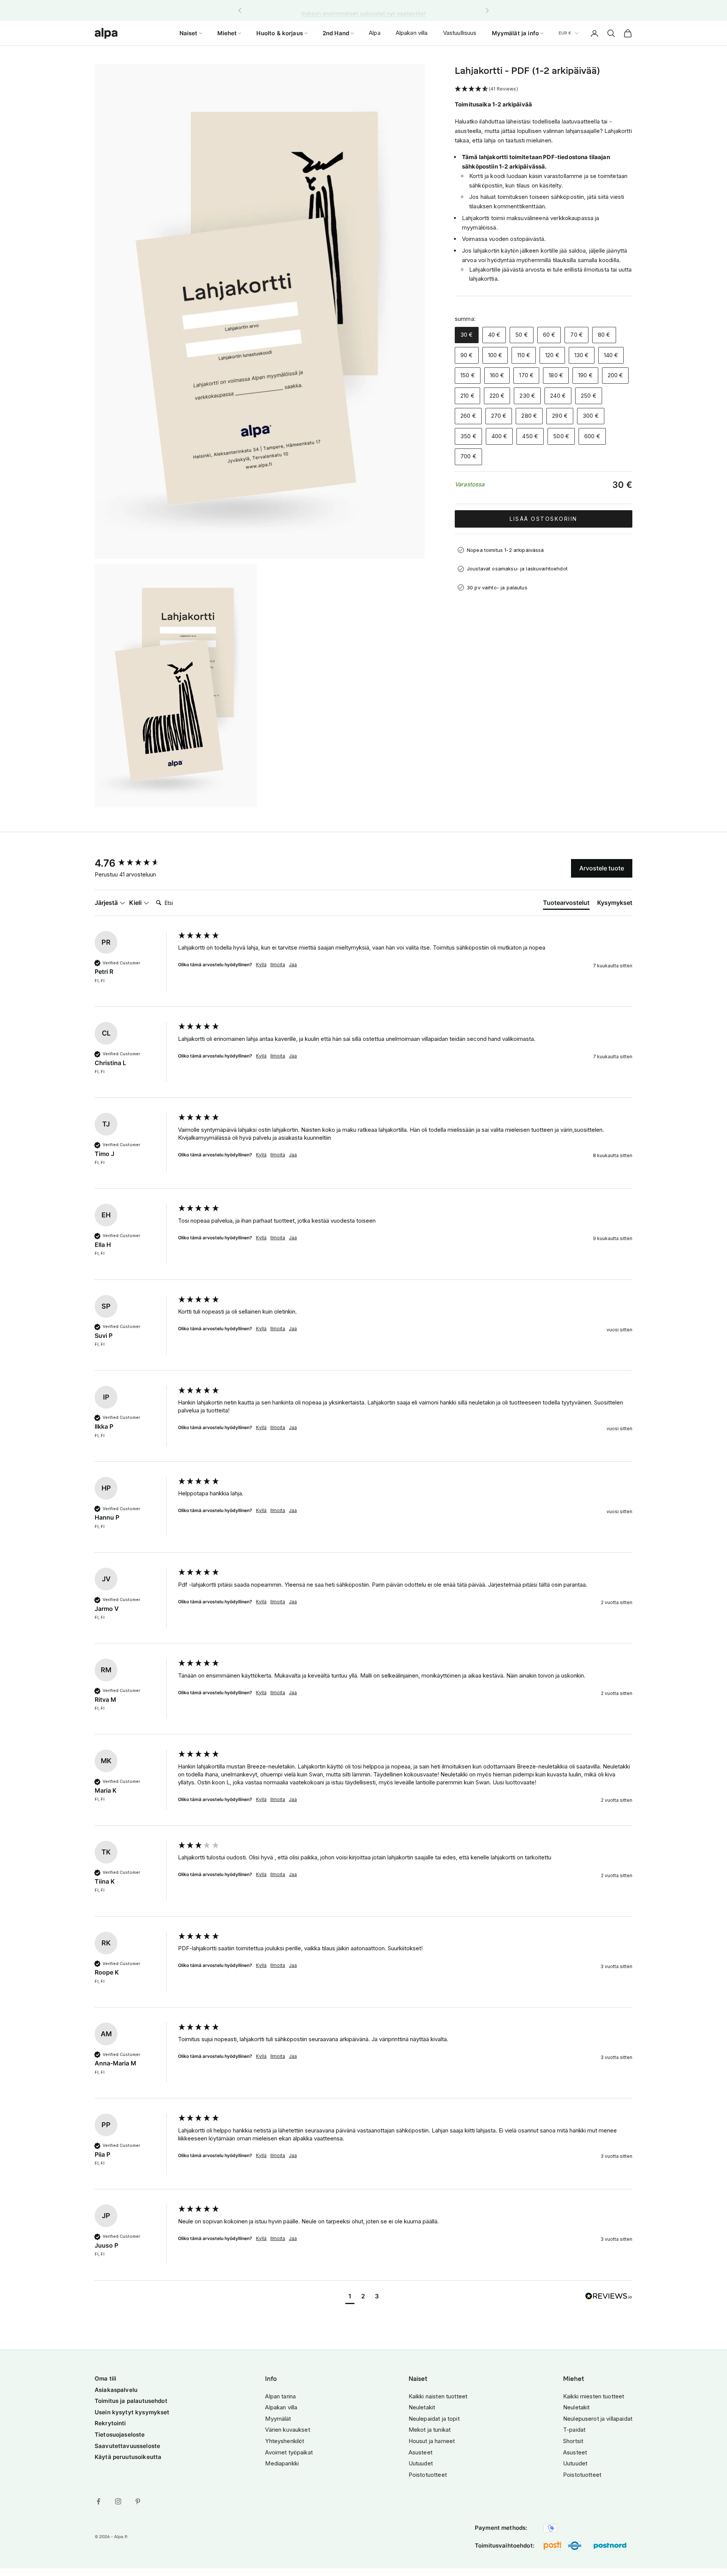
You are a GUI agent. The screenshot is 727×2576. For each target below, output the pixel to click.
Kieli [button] (136, 903)
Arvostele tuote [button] (602, 868)
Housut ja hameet (432, 2441)
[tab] (566, 904)
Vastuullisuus (460, 33)
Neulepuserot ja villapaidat (598, 2419)
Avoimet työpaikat (289, 2452)
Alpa (375, 33)
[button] (544, 89)
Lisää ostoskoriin (544, 519)
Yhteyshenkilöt (285, 2441)
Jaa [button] (293, 965)
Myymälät (278, 2419)
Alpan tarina (280, 2396)
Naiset (189, 33)
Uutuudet (421, 2463)
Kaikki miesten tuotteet (594, 2396)
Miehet (227, 33)
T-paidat (574, 2430)
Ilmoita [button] (278, 965)
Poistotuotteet (428, 2475)
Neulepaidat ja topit (434, 2419)
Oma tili (105, 2378)
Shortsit (573, 2441)
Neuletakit (422, 2407)
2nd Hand (336, 33)
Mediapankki (282, 2463)
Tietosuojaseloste (120, 2435)
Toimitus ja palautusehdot (131, 2401)
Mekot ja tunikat (430, 2430)
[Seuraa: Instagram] (118, 2501)
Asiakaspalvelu (116, 2390)
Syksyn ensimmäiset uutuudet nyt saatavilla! (363, 10)
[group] (134, 863)
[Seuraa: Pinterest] (138, 2501)
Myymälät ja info (515, 33)
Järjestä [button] (107, 903)
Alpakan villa (412, 33)
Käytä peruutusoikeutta (128, 2457)
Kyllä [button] (261, 965)
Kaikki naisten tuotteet (438, 2396)
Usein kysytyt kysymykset (132, 2412)
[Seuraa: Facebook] (98, 2501)
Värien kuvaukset (287, 2430)
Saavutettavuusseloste (127, 2446)
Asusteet (420, 2452)
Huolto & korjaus (279, 33)
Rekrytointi (110, 2423)
